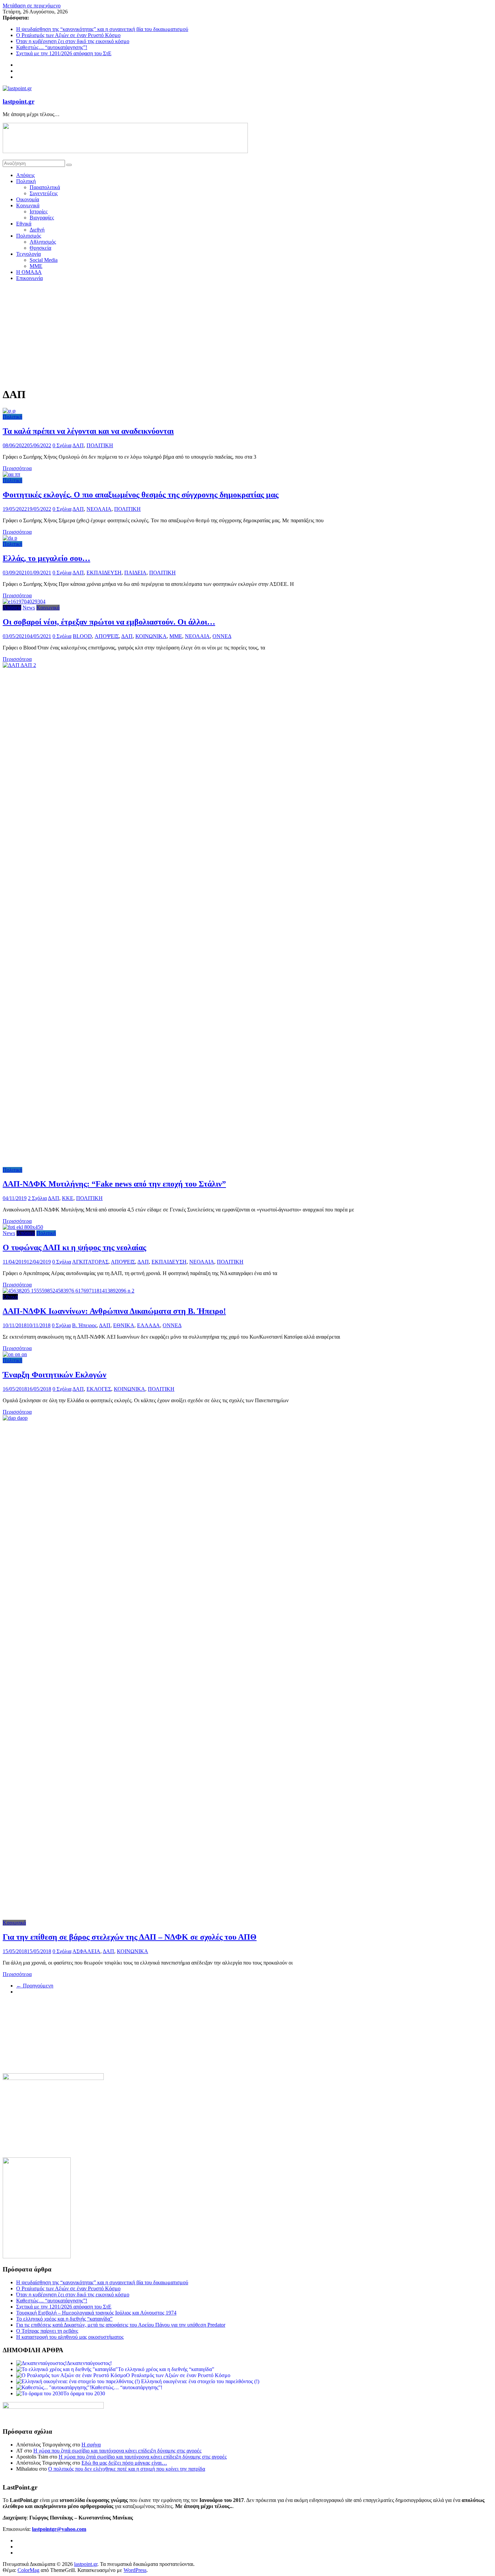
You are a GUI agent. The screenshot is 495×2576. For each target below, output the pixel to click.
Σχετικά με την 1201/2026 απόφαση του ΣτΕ (64, 53)
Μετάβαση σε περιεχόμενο (32, 6)
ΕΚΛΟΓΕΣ (99, 1389)
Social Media (44, 260)
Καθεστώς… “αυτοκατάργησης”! (52, 47)
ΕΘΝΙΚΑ (124, 1325)
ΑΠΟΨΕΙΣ (107, 636)
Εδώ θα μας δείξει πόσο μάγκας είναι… (124, 2463)
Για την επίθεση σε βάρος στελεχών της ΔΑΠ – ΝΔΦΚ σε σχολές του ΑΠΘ (130, 1937)
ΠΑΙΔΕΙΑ (135, 573)
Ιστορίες (39, 211)
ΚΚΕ (68, 1198)
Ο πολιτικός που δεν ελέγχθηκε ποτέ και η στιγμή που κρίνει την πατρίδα (127, 2469)
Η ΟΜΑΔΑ (29, 272)
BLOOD (82, 636)
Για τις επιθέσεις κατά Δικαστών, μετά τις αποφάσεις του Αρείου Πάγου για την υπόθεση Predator (121, 2325)
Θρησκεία (40, 248)
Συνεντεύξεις (44, 193)
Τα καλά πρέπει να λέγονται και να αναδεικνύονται (88, 431)
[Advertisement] (247, 334)
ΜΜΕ (36, 266)
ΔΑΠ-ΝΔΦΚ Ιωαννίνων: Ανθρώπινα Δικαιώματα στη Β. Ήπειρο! (114, 1311)
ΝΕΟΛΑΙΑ (99, 509)
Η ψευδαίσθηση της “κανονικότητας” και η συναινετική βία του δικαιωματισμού (102, 29)
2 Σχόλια (37, 1198)
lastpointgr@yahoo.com (59, 2529)
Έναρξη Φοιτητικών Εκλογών (55, 1375)
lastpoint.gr (19, 101)
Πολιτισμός (29, 236)
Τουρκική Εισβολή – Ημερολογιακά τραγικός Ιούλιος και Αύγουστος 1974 (96, 2313)
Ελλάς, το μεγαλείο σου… (46, 558)
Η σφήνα (91, 2445)
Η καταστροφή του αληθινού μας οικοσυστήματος (70, 2337)
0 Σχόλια (62, 445)
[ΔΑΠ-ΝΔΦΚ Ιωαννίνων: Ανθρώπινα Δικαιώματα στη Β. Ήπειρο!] (69, 1291)
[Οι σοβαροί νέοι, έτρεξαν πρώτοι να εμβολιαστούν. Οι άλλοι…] (24, 602)
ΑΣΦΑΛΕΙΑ (86, 1951)
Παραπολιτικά (45, 187)
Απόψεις (25, 175)
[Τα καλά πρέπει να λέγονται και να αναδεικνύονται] (9, 411)
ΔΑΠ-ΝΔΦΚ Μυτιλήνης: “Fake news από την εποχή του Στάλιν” (114, 1184)
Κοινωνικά (28, 205)
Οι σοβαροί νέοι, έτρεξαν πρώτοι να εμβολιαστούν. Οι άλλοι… (109, 622)
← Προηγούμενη (35, 1986)
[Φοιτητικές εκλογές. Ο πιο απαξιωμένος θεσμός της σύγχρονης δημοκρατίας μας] (11, 474)
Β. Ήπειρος (84, 1325)
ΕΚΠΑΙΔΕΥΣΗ (104, 573)
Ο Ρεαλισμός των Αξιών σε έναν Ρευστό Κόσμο (68, 35)
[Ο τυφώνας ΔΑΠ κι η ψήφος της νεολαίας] (23, 1227)
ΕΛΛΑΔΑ (148, 1325)
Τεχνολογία (28, 254)
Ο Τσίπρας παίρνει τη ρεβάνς (47, 2331)
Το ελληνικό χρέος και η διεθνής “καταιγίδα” (64, 2319)
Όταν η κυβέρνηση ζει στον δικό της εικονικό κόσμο (73, 41)
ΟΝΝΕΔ (222, 636)
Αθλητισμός (43, 242)
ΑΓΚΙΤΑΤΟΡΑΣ (90, 1262)
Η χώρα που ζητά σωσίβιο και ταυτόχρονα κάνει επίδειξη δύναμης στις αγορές (117, 2451)
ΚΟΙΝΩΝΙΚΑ (151, 636)
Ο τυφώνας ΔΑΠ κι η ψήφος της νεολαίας (74, 1247)
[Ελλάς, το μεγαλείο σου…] (10, 538)
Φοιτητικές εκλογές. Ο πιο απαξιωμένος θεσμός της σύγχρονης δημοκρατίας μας (141, 495)
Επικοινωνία (29, 278)
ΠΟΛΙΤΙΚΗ (100, 445)
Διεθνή (37, 230)
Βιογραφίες (42, 218)
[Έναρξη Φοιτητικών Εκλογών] (15, 1354)
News (29, 608)
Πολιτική (26, 181)
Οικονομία (28, 199)
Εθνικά (24, 224)
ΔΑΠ (78, 445)
